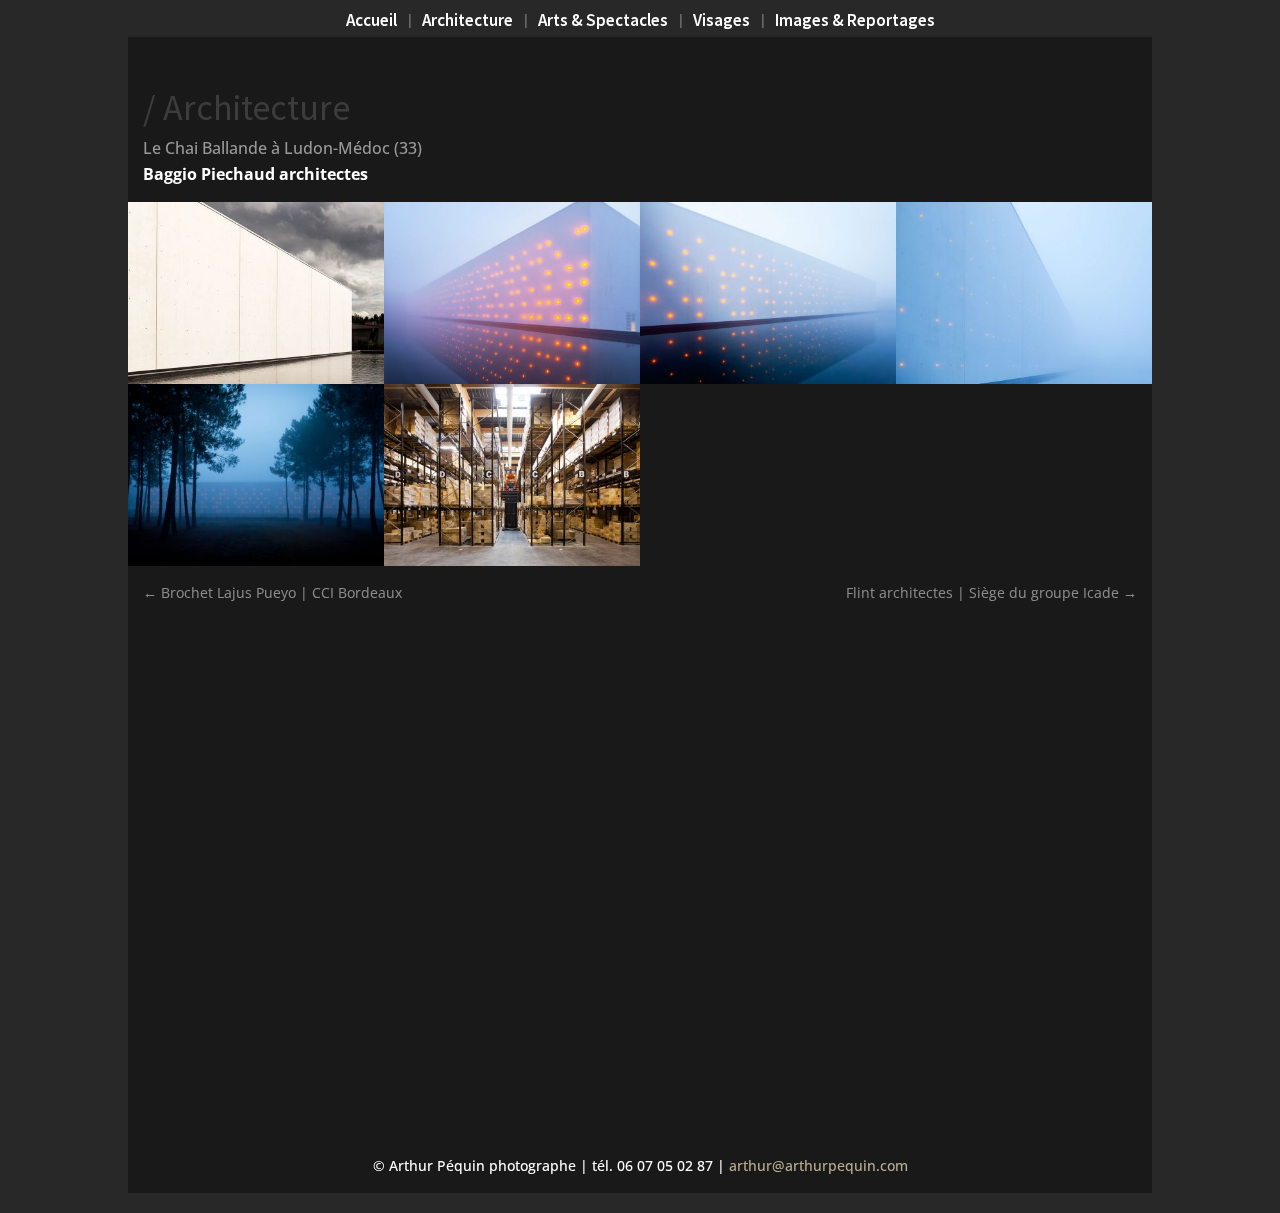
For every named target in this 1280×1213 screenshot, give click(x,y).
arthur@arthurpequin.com (818, 1165)
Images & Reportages (855, 22)
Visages (721, 22)
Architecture (467, 22)
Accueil (371, 22)
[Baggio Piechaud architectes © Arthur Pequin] (768, 383)
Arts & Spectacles (603, 22)
